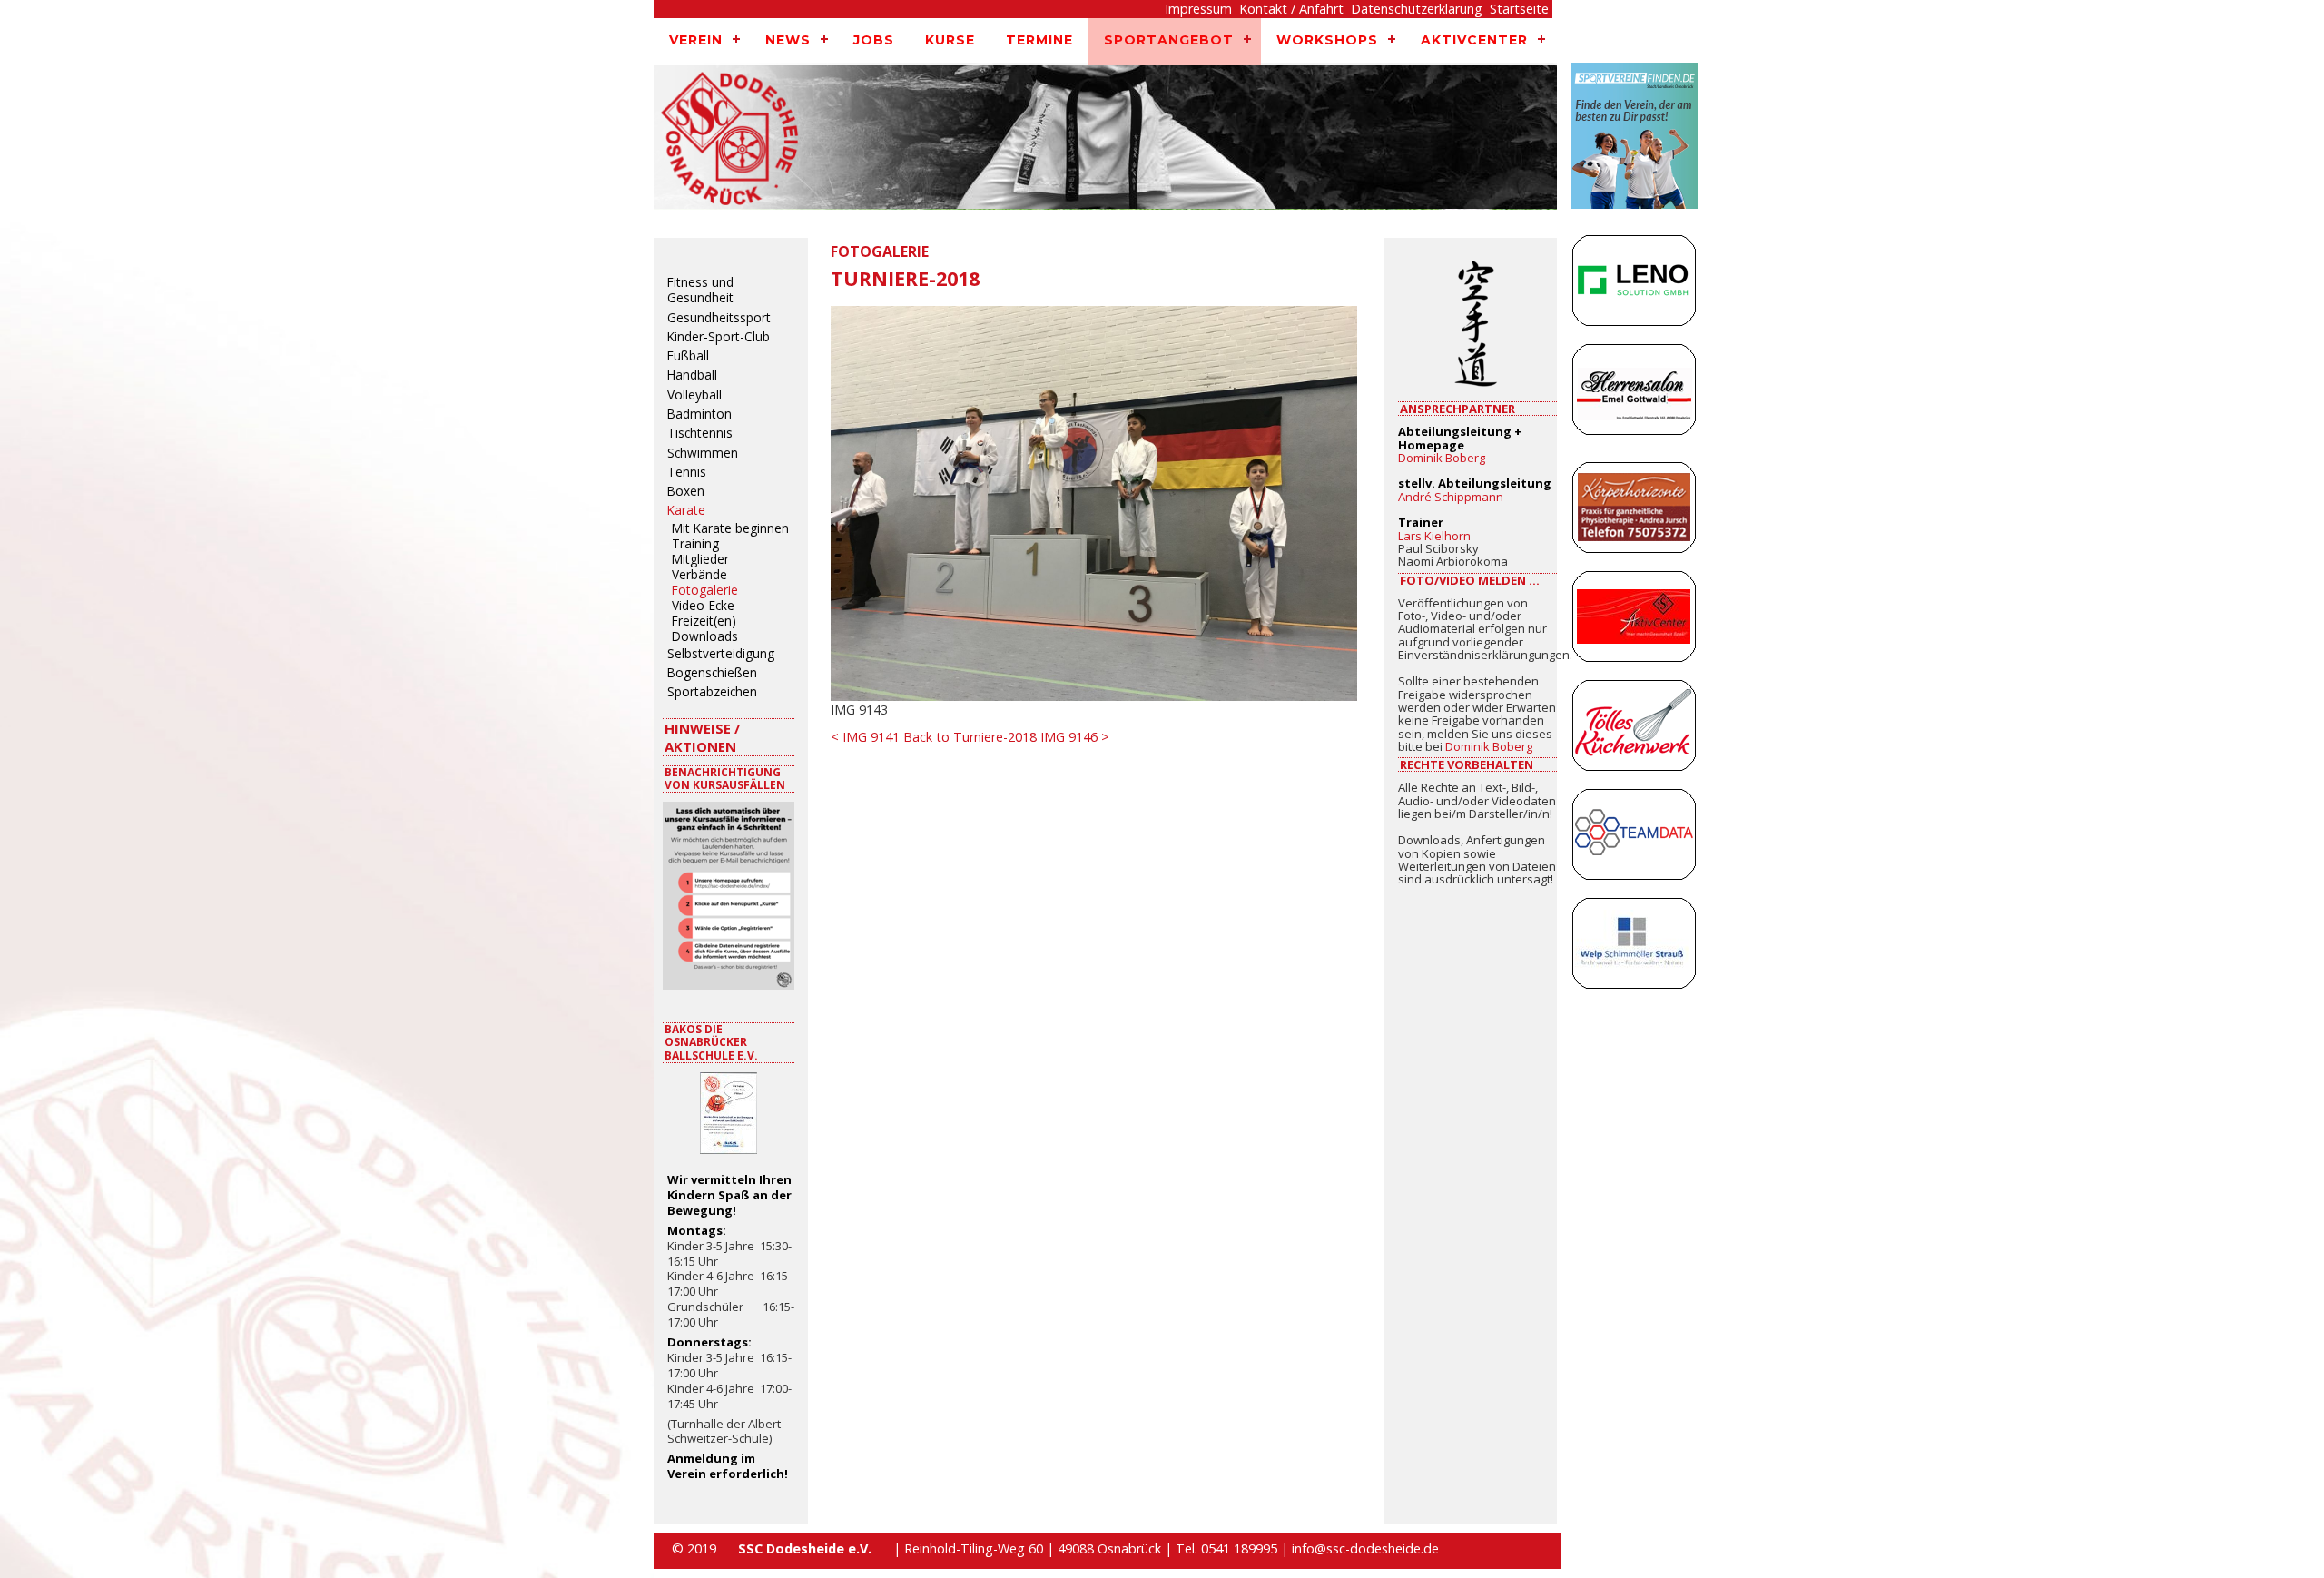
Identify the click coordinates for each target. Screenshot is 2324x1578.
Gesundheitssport (719, 318)
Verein (696, 40)
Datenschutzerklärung (1417, 9)
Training (695, 545)
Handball (692, 375)
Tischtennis (700, 433)
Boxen (686, 491)
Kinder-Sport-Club (719, 337)
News (788, 40)
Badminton (699, 414)
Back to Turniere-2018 (970, 737)
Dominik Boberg (1442, 458)
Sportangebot (1169, 40)
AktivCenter (1474, 40)
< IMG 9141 (865, 737)
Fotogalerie (705, 591)
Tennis (687, 472)
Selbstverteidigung (721, 654)
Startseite (1519, 9)
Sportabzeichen (712, 692)
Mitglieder (700, 560)
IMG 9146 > (1075, 737)
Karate (686, 510)
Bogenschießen (712, 673)
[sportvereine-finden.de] (1634, 144)
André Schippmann (1451, 497)
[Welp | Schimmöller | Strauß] (1634, 948)
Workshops (1327, 40)
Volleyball (694, 395)
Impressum (1198, 9)
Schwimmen (703, 453)
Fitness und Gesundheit (700, 290)
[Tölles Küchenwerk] (1634, 730)
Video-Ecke (703, 607)
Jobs (874, 40)
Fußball (688, 356)
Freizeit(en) (704, 622)
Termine (1039, 40)
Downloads (705, 637)
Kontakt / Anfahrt (1291, 9)
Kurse (950, 40)
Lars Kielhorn (1434, 536)
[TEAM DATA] (1634, 839)
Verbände (699, 576)
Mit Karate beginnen (730, 529)
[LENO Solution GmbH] (1634, 285)
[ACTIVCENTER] (1634, 621)
